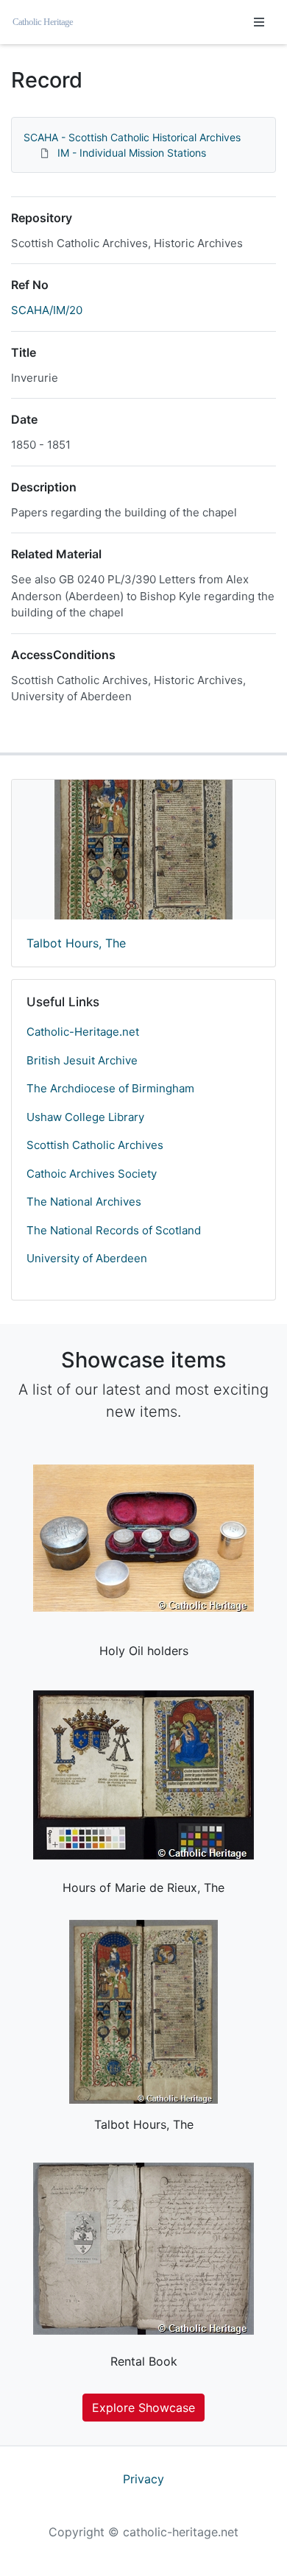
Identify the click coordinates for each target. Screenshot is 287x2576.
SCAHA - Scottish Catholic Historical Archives (132, 137)
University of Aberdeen (87, 1258)
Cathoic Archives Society (92, 1174)
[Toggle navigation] (259, 22)
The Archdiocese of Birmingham (110, 1088)
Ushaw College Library (85, 1117)
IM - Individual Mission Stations (132, 153)
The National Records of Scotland (114, 1230)
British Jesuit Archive (82, 1060)
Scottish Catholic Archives (95, 1145)
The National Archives (84, 1202)
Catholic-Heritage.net (83, 1032)
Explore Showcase (143, 2408)
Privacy (143, 2479)
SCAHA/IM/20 (47, 310)
